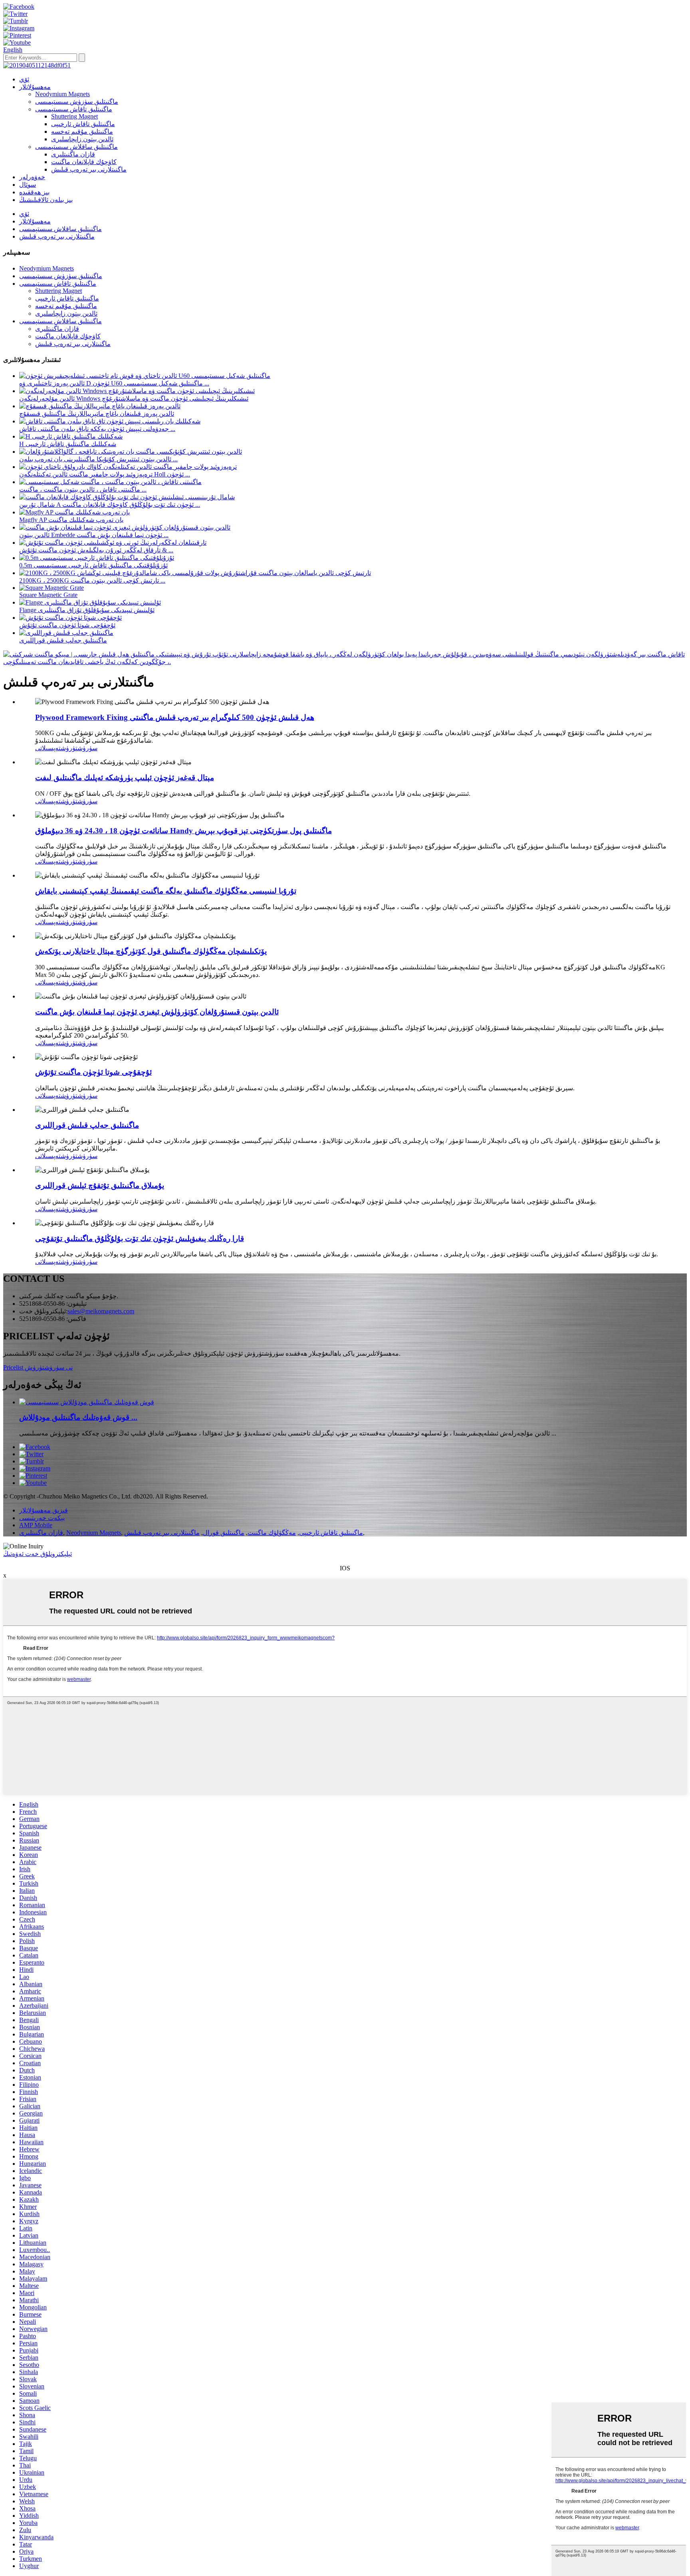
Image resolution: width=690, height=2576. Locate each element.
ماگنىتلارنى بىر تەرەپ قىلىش (89, 169)
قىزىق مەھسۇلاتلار (44, 1510)
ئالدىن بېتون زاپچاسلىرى (82, 139)
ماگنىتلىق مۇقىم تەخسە (82, 131)
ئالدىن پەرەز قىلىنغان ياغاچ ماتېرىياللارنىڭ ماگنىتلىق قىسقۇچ (97, 414)
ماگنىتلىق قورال (224, 1533)
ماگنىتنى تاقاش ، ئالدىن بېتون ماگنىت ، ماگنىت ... (83, 489)
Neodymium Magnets (62, 94)
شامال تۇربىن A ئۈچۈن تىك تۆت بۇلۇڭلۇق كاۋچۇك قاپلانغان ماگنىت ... (110, 505)
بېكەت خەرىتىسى (42, 1518)
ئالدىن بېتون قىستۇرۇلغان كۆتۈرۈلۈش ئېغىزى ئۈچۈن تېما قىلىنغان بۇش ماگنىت (157, 1012)
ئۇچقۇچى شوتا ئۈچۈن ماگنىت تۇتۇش (67, 625)
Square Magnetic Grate (48, 595)
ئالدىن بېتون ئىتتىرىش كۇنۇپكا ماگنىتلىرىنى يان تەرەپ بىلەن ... (98, 459)
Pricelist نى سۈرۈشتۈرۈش (38, 1367)
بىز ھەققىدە (34, 192)
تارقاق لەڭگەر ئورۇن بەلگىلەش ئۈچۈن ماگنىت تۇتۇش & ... (96, 550)
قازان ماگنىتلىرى (73, 154)
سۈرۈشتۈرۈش (79, 748)
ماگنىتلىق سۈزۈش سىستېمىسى (77, 102)
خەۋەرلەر (32, 177)
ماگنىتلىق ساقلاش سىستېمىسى (76, 147)
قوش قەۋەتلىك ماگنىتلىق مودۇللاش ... (78, 1417)
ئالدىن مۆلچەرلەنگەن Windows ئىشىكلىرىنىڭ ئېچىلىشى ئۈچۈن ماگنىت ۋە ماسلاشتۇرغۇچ (134, 398)
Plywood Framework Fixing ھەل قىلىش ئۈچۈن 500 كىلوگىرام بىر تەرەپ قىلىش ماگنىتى (175, 717)
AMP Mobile (36, 1525)
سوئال (28, 185)
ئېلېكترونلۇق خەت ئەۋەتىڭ (38, 1554)
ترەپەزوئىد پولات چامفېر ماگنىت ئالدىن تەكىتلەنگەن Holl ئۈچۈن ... (105, 474)
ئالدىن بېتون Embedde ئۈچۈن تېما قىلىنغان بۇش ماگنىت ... (94, 535)
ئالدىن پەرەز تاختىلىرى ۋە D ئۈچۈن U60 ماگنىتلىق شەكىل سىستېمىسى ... (114, 383)
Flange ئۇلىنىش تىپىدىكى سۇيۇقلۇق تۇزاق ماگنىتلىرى (87, 610)
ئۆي (24, 79)
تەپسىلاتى (48, 748)
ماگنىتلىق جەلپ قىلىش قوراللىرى (63, 640)
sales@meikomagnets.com (101, 1311)
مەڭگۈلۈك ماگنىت (272, 1533)
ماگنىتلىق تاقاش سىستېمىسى (74, 109)
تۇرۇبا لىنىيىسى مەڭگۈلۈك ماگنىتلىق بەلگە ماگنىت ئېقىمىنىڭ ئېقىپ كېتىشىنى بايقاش (166, 891)
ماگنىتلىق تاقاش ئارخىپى (83, 124)
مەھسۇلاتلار (35, 87)
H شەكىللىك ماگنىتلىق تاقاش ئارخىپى (68, 444)
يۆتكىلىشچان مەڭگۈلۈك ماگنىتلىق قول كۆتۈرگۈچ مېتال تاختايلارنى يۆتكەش (151, 951)
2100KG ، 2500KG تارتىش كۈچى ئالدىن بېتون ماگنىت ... (92, 580)
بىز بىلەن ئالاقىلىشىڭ (46, 200)
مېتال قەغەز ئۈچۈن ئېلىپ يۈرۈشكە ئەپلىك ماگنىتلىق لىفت (125, 778)
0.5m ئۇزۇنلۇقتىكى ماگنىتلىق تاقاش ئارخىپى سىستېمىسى (93, 565)
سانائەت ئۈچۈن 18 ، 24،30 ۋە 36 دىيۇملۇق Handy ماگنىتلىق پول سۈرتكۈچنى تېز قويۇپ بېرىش (183, 831)
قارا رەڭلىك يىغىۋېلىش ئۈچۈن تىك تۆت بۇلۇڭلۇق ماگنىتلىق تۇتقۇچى (140, 1239)
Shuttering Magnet (74, 116)
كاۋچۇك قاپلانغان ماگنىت (84, 162)
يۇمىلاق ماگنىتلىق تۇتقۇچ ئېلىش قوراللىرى (100, 1185)
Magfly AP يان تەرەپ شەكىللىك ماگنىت (71, 520)
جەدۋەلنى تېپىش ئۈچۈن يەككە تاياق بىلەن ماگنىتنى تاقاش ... (97, 429)
